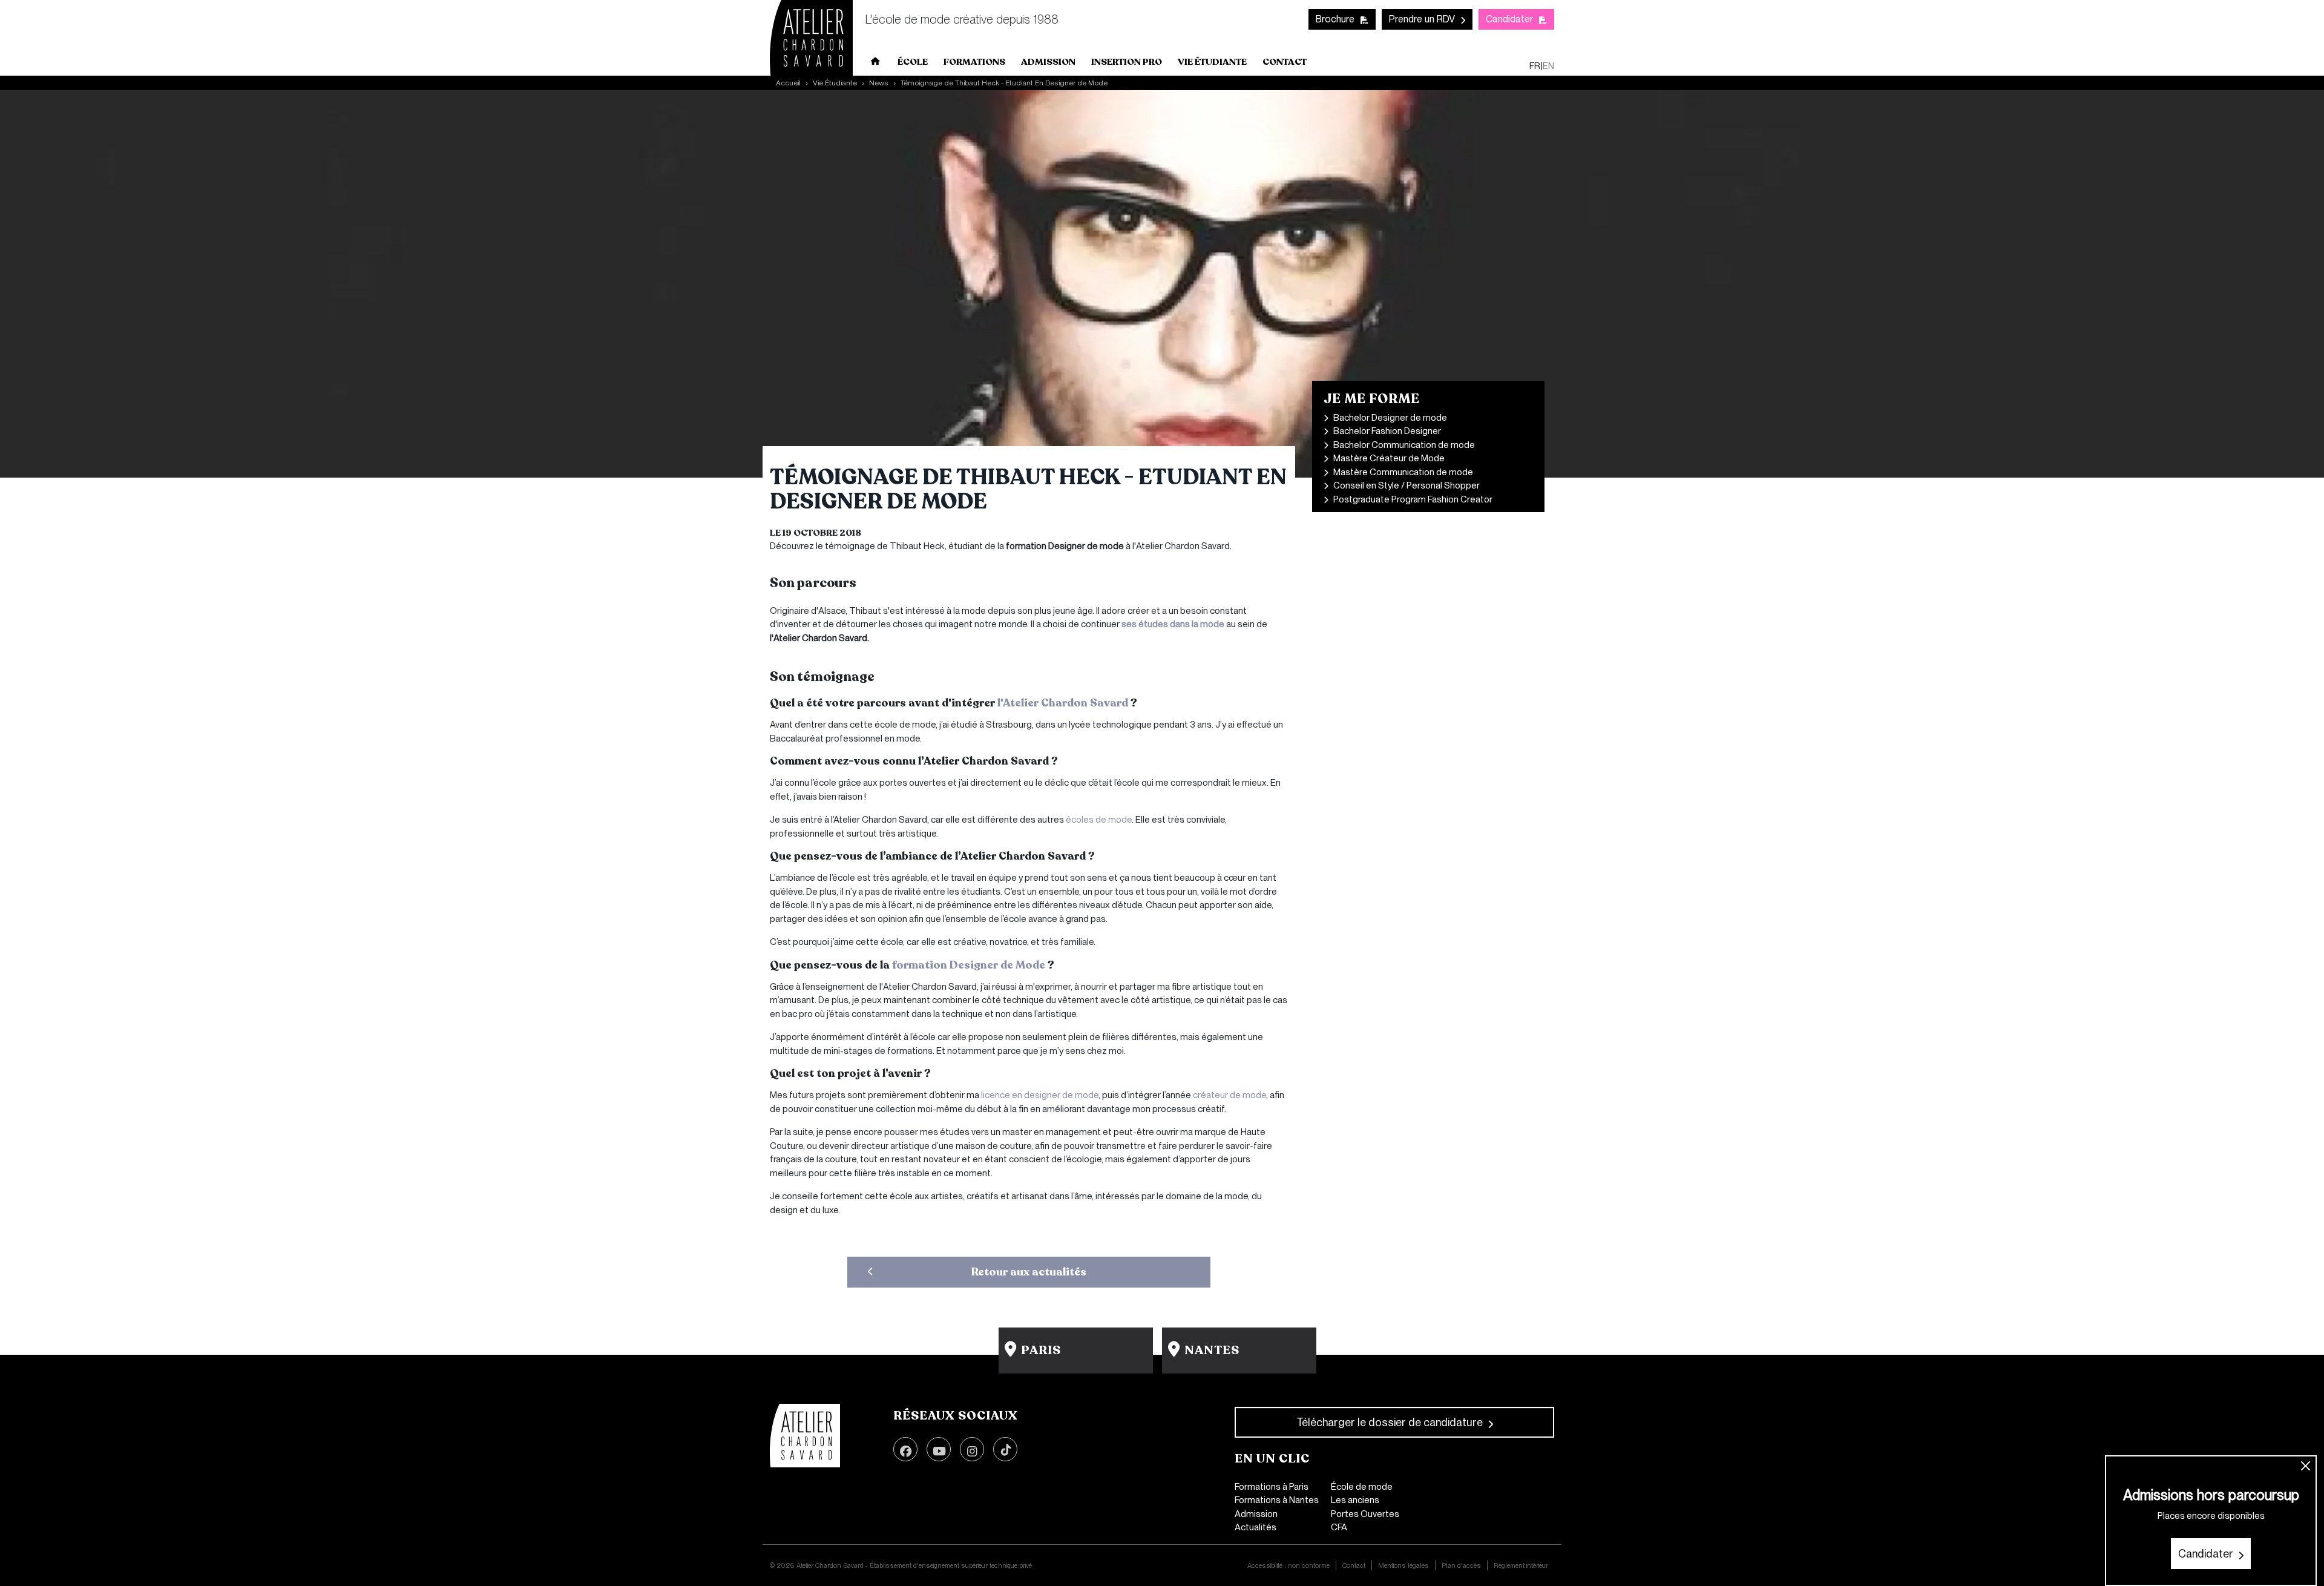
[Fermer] (2306, 1466)
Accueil (876, 64)
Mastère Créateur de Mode (1389, 458)
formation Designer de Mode (969, 965)
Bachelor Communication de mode (1404, 445)
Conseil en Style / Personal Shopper (1407, 485)
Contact (1285, 62)
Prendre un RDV (1422, 19)
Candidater (1509, 19)
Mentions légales (1403, 1565)
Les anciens (1355, 1500)
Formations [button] (974, 62)
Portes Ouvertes (1365, 1514)
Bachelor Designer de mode (1390, 418)
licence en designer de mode (1040, 1095)
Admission (1256, 1514)
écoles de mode (1099, 820)
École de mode (1362, 1487)
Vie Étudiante (835, 83)
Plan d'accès (1461, 1565)
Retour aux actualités (1029, 1272)
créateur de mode (1229, 1095)
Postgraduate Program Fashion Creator (1413, 499)
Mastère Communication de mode (1403, 472)
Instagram (972, 1449)
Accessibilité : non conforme (1288, 1565)
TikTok (1005, 1449)
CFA (1339, 1527)
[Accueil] (805, 1436)
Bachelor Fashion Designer (1387, 431)
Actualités (1256, 1527)
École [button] (913, 62)
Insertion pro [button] (1127, 62)
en (1548, 66)
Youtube (939, 1449)
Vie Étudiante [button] (1212, 62)
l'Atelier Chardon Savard (1064, 703)
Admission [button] (1048, 62)
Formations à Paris (1272, 1487)
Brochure (1335, 19)
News (879, 83)
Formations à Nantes (1277, 1500)
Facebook (905, 1449)
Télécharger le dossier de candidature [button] (1390, 1422)
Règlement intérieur (1521, 1565)
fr (1535, 66)
